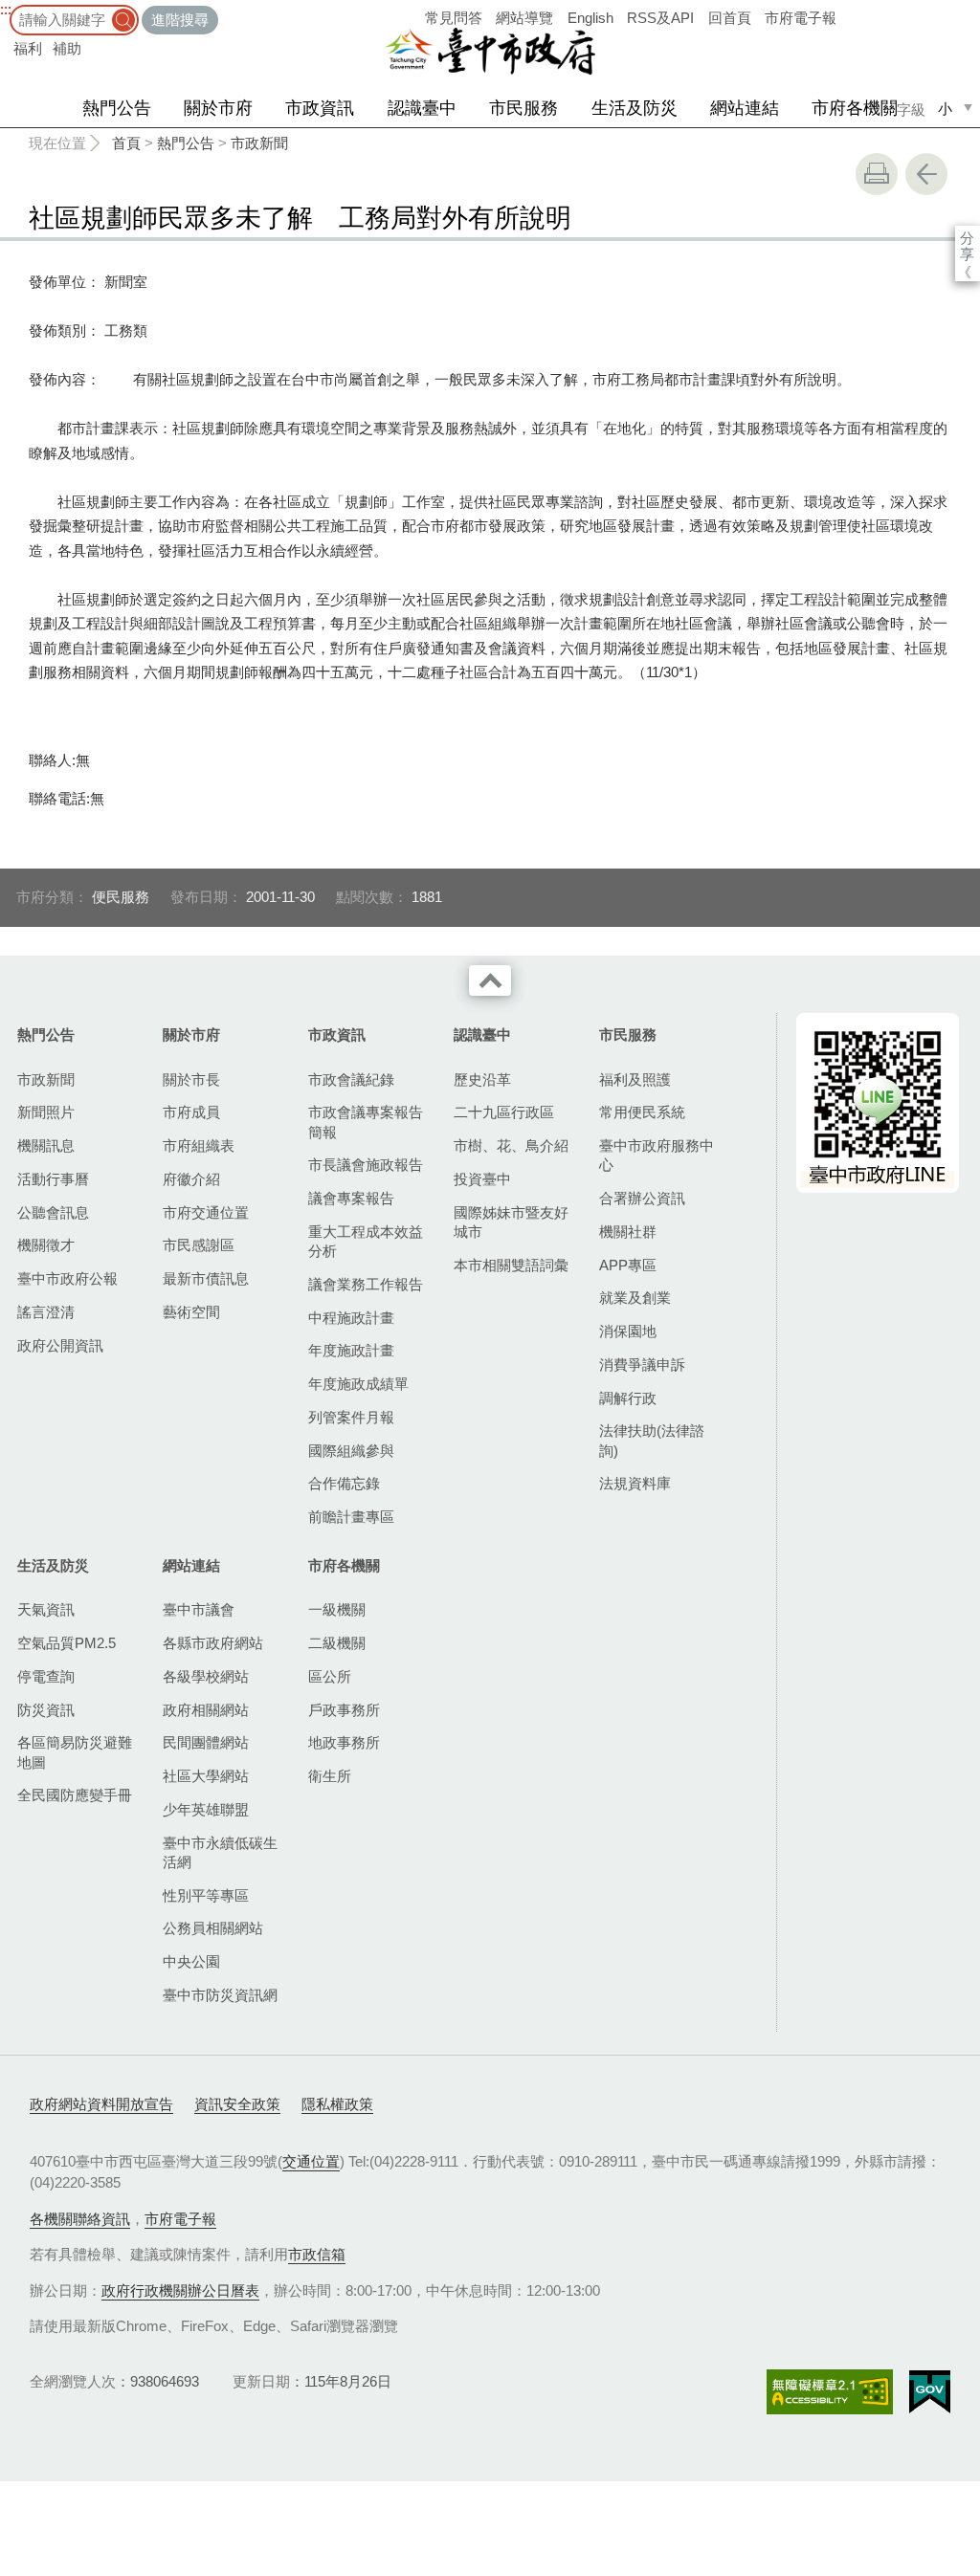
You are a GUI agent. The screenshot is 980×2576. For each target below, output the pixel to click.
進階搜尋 (180, 20)
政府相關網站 (206, 1710)
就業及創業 (635, 1298)
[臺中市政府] (490, 52)
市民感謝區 (199, 1245)
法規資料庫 (635, 1483)
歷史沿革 (482, 1079)
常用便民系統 (642, 1112)
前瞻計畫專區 (351, 1517)
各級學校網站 (206, 1676)
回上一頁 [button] (926, 174)
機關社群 (628, 1232)
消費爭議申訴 (642, 1365)
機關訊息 (46, 1145)
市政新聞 (259, 143)
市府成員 (191, 1112)
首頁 (126, 143)
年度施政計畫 (351, 1350)
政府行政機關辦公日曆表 (180, 2290)
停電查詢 (46, 1676)
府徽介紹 (191, 1179)
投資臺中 (482, 1179)
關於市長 (191, 1079)
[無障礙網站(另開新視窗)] (830, 2392)
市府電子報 (801, 18)
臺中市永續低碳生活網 (220, 1852)
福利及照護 (635, 1079)
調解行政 (628, 1398)
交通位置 (311, 2161)
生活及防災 (635, 108)
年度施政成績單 (358, 1384)
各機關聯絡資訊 (80, 2219)
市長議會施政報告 (366, 1165)
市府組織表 (199, 1145)
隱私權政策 (337, 2104)
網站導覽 (524, 18)
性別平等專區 (206, 1895)
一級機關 (337, 1609)
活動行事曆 (53, 1179)
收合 (490, 980)
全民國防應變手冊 (75, 1795)
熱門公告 (117, 108)
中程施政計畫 (351, 1318)
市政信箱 (317, 2254)
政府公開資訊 (60, 1345)
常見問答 (454, 18)
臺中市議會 (199, 1609)
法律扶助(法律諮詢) (652, 1440)
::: (6, 9)
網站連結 (745, 108)
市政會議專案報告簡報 (366, 1122)
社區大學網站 (206, 1776)
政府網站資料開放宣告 (101, 2104)
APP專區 (628, 1265)
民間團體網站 (206, 1742)
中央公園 (191, 1961)
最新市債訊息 (206, 1278)
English (590, 18)
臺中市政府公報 (67, 1278)
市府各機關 (855, 108)
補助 (67, 48)
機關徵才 (46, 1245)
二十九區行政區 (504, 1112)
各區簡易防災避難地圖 (75, 1752)
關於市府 (218, 108)
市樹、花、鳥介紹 (511, 1145)
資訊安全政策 (237, 2104)
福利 (28, 48)
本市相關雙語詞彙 (511, 1265)
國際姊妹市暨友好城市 (511, 1222)
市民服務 (523, 108)
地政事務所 (344, 1742)
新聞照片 (46, 1112)
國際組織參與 (351, 1451)
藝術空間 (191, 1312)
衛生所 (330, 1776)
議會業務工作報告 (366, 1284)
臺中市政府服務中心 (657, 1155)
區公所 (330, 1676)
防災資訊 (46, 1710)
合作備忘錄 (344, 1483)
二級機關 (337, 1643)
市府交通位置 (206, 1212)
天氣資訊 (46, 1609)
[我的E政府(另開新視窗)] (930, 2392)
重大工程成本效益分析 (366, 1241)
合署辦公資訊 (642, 1198)
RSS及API (660, 18)
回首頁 (730, 18)
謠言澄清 (46, 1312)
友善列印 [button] (877, 174)
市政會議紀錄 (351, 1079)
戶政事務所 (344, 1710)
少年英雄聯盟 (206, 1809)
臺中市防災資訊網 (220, 1995)
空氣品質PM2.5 (67, 1643)
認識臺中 (422, 108)
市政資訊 (320, 108)
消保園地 (628, 1331)
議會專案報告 (351, 1198)
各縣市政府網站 (213, 1643)
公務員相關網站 (213, 1928)
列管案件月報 (351, 1417)
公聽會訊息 (53, 1212)
